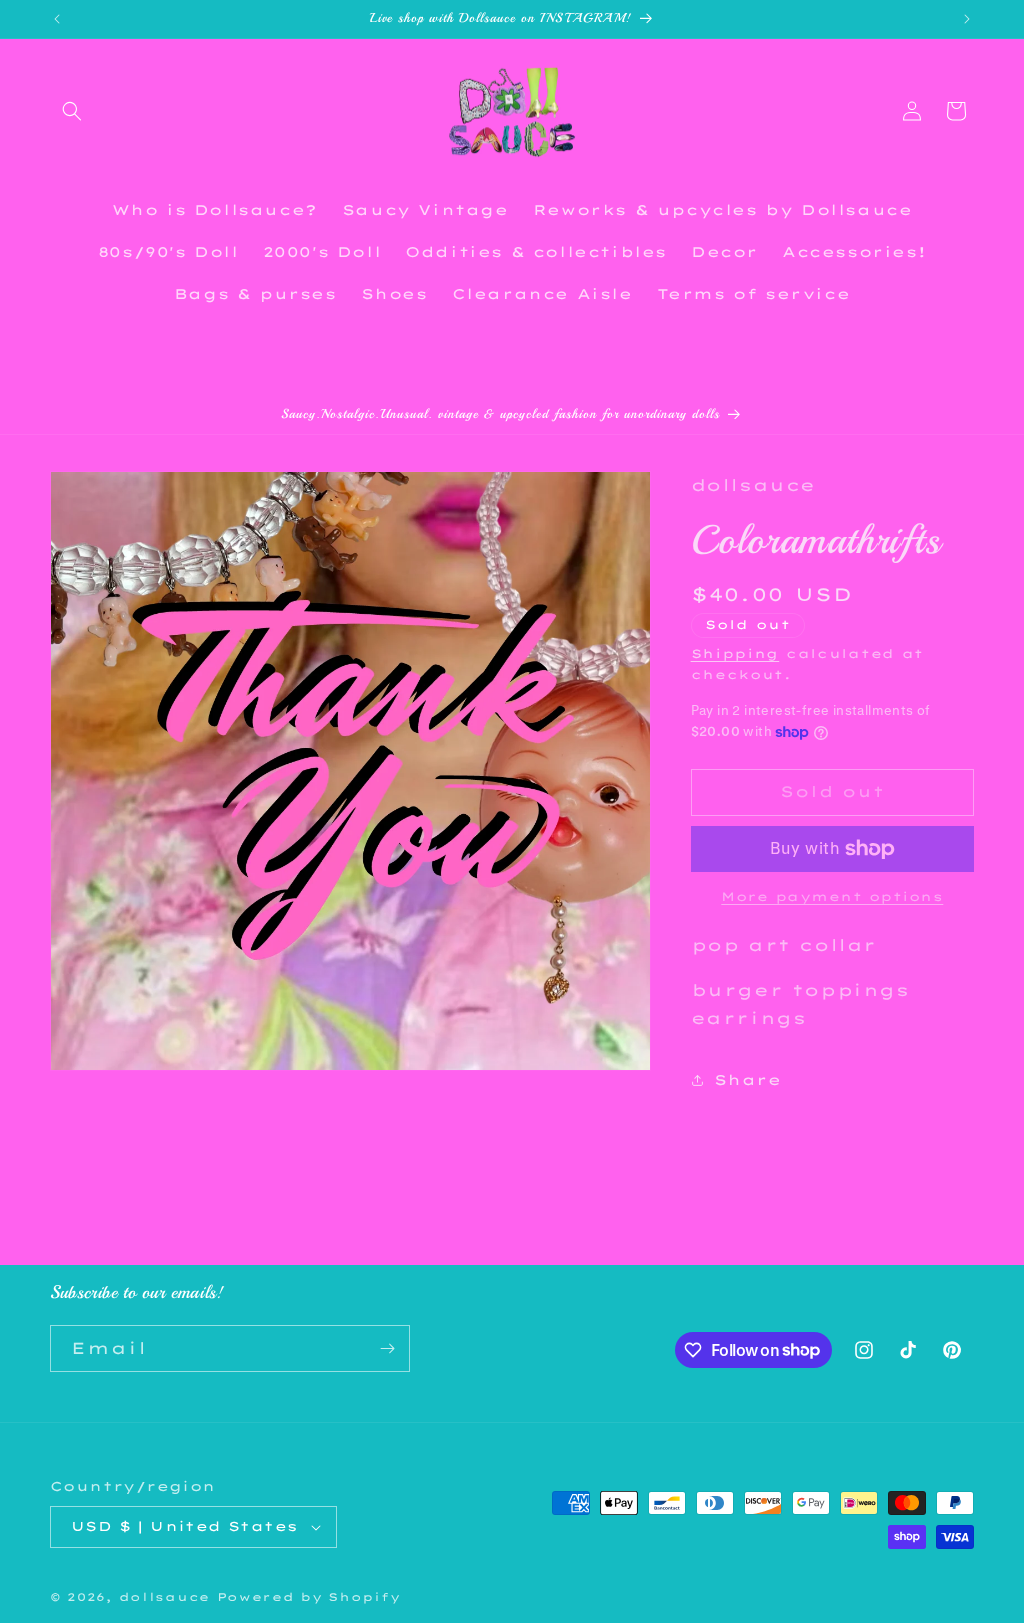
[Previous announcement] (57, 19)
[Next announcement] (967, 19)
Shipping (735, 653)
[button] (72, 111)
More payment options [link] (832, 896)
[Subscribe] (387, 1348)
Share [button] (748, 1080)
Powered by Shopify (309, 1597)
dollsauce (164, 1597)
